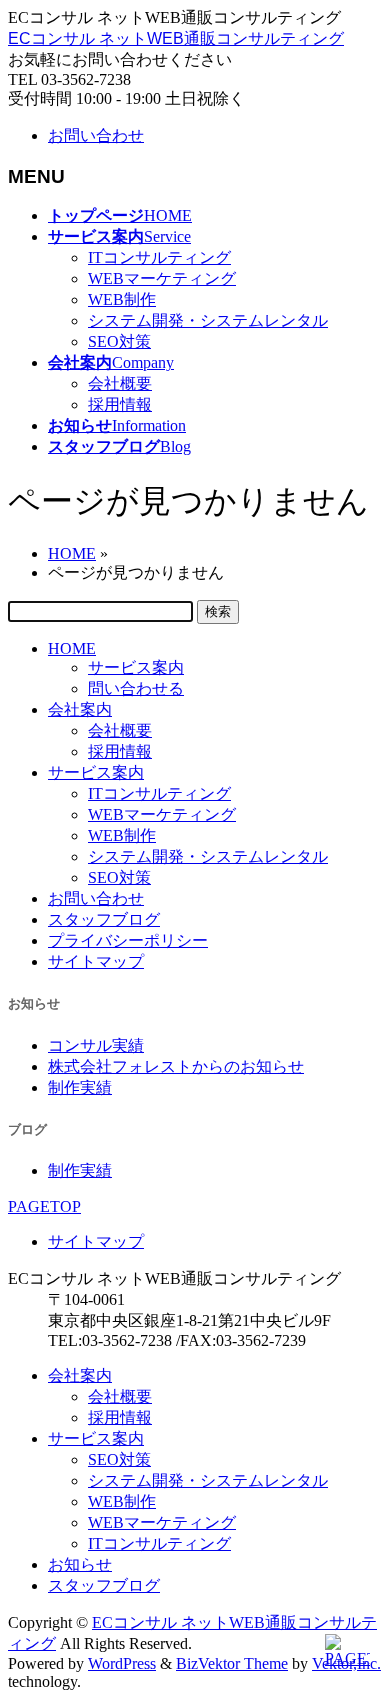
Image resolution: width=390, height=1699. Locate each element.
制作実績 (80, 1087)
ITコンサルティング (159, 257)
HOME (72, 648)
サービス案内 (136, 667)
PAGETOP (44, 1206)
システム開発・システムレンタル (208, 320)
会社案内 (80, 709)
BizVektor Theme (232, 1663)
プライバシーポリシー (128, 940)
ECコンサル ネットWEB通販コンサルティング (176, 38)
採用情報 (120, 404)
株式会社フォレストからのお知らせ (176, 1066)
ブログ (27, 1129)
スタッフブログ (104, 919)
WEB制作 (122, 299)
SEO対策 (119, 341)
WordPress (122, 1663)
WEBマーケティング (162, 278)
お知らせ (34, 1003)
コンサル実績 (96, 1045)
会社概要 (120, 383)
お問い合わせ (96, 135)
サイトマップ (96, 961)
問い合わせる (136, 688)
